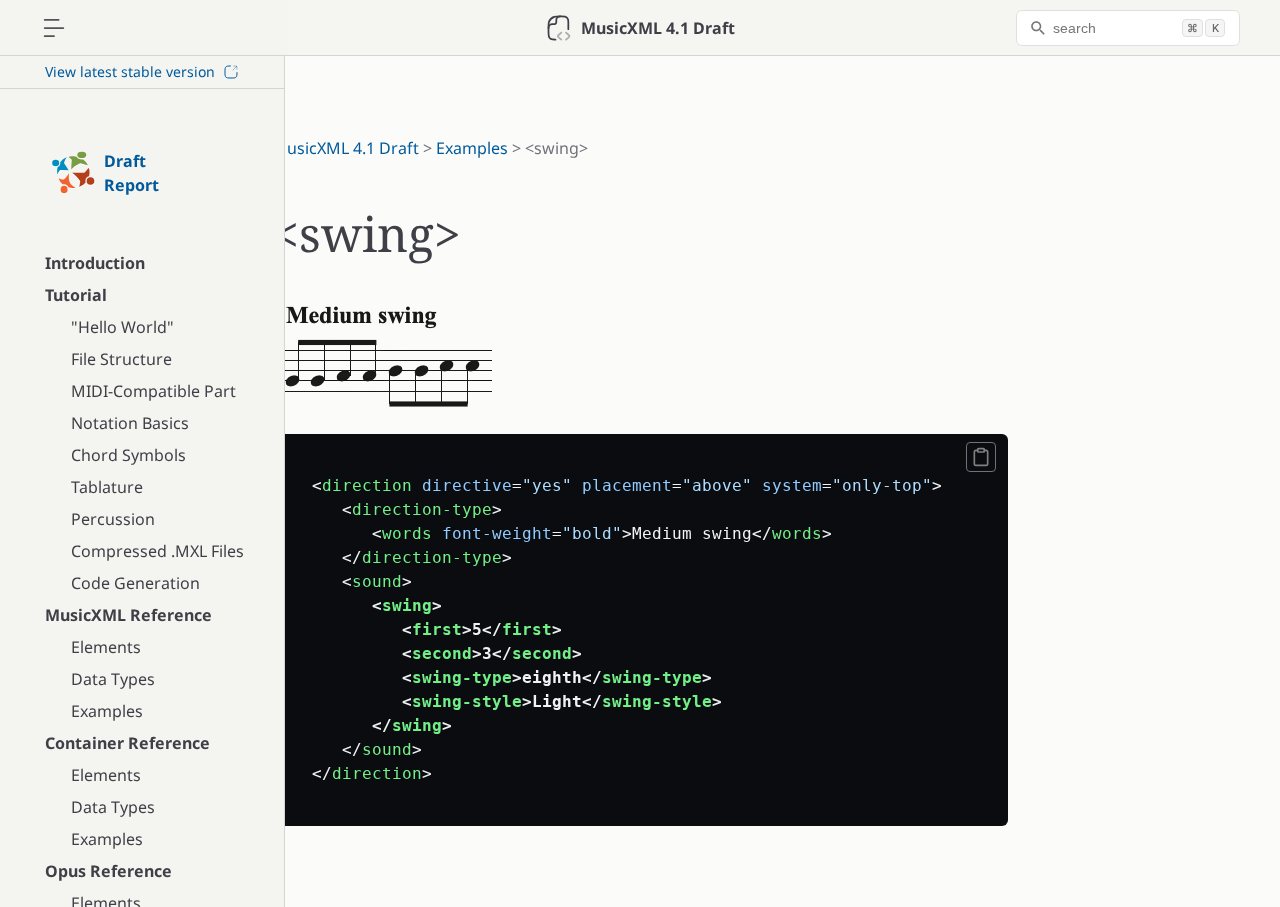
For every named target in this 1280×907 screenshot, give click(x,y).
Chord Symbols (128, 455)
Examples (107, 711)
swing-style (467, 701)
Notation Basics (130, 423)
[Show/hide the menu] (54, 28)
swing (407, 605)
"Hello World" (122, 327)
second (442, 653)
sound (377, 581)
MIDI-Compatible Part (153, 391)
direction (367, 485)
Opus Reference (108, 871)
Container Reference (127, 743)
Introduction (95, 263)
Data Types (113, 679)
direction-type (422, 509)
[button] (981, 457)
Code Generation (135, 583)
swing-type (462, 677)
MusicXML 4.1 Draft (345, 148)
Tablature (107, 487)
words (407, 533)
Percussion (113, 519)
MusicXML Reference (128, 615)
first (437, 629)
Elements (106, 647)
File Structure (121, 359)
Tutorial (76, 295)
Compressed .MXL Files (157, 551)
